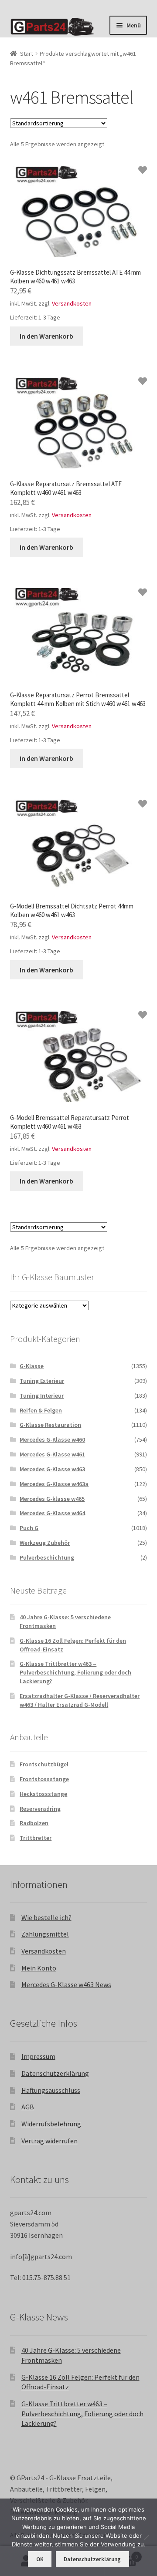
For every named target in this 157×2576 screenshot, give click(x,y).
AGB (28, 2107)
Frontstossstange (44, 1779)
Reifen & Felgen (41, 1410)
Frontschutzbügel (44, 1764)
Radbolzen (34, 1823)
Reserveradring (40, 1809)
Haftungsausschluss (51, 2090)
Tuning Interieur (42, 1396)
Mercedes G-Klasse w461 (52, 1454)
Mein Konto (39, 1968)
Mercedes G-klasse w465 (52, 1499)
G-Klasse (32, 1366)
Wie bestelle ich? (46, 1917)
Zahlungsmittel (45, 1934)
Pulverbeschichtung (47, 1557)
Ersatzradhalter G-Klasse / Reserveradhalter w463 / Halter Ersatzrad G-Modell (80, 1700)
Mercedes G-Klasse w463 (52, 1469)
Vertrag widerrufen (49, 2141)
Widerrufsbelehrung (51, 2124)
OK (40, 2559)
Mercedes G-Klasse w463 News (66, 1984)
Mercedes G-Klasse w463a (54, 1484)
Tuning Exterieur (42, 1381)
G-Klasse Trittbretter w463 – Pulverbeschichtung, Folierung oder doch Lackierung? (75, 1672)
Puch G (29, 1528)
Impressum (38, 2056)
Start (27, 54)
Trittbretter (36, 1838)
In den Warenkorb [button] (46, 336)
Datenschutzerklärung (55, 2073)
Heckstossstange (43, 1794)
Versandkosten (72, 303)
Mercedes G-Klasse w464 (52, 1513)
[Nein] (146, 2537)
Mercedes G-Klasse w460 (52, 1439)
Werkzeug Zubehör (45, 1543)
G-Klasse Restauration (50, 1425)
